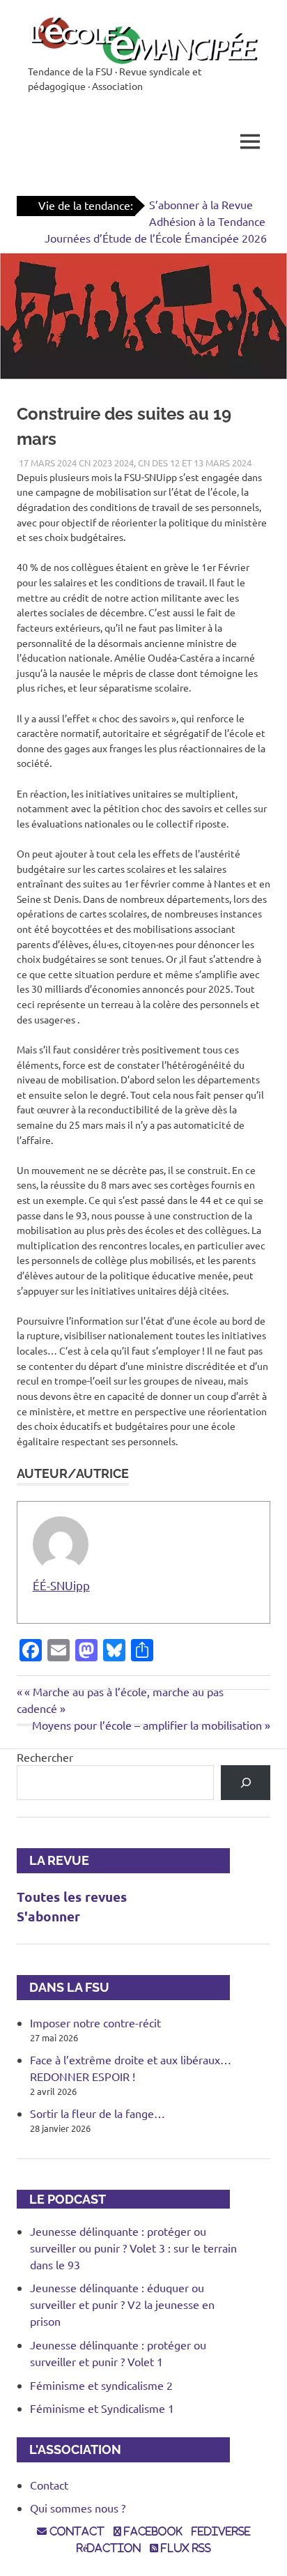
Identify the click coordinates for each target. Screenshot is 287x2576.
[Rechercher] (246, 1782)
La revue (53, 1860)
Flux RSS (185, 2548)
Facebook (152, 2531)
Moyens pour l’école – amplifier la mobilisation (147, 1725)
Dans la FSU (63, 1987)
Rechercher (45, 1757)
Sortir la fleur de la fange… (98, 2113)
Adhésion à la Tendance (207, 221)
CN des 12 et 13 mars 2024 (195, 463)
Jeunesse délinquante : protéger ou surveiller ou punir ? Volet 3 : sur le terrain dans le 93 (133, 2248)
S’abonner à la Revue (201, 204)
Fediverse (221, 2531)
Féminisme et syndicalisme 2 (101, 2385)
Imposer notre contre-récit (95, 2022)
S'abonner (48, 1916)
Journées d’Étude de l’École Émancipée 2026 (156, 238)
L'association (69, 2449)
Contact (49, 2485)
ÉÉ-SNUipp (61, 1585)
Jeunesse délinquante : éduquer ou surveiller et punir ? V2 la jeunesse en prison (122, 2304)
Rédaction (109, 2548)
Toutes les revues (72, 1897)
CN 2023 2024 (106, 463)
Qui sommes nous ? (78, 2508)
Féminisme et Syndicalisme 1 (102, 2408)
